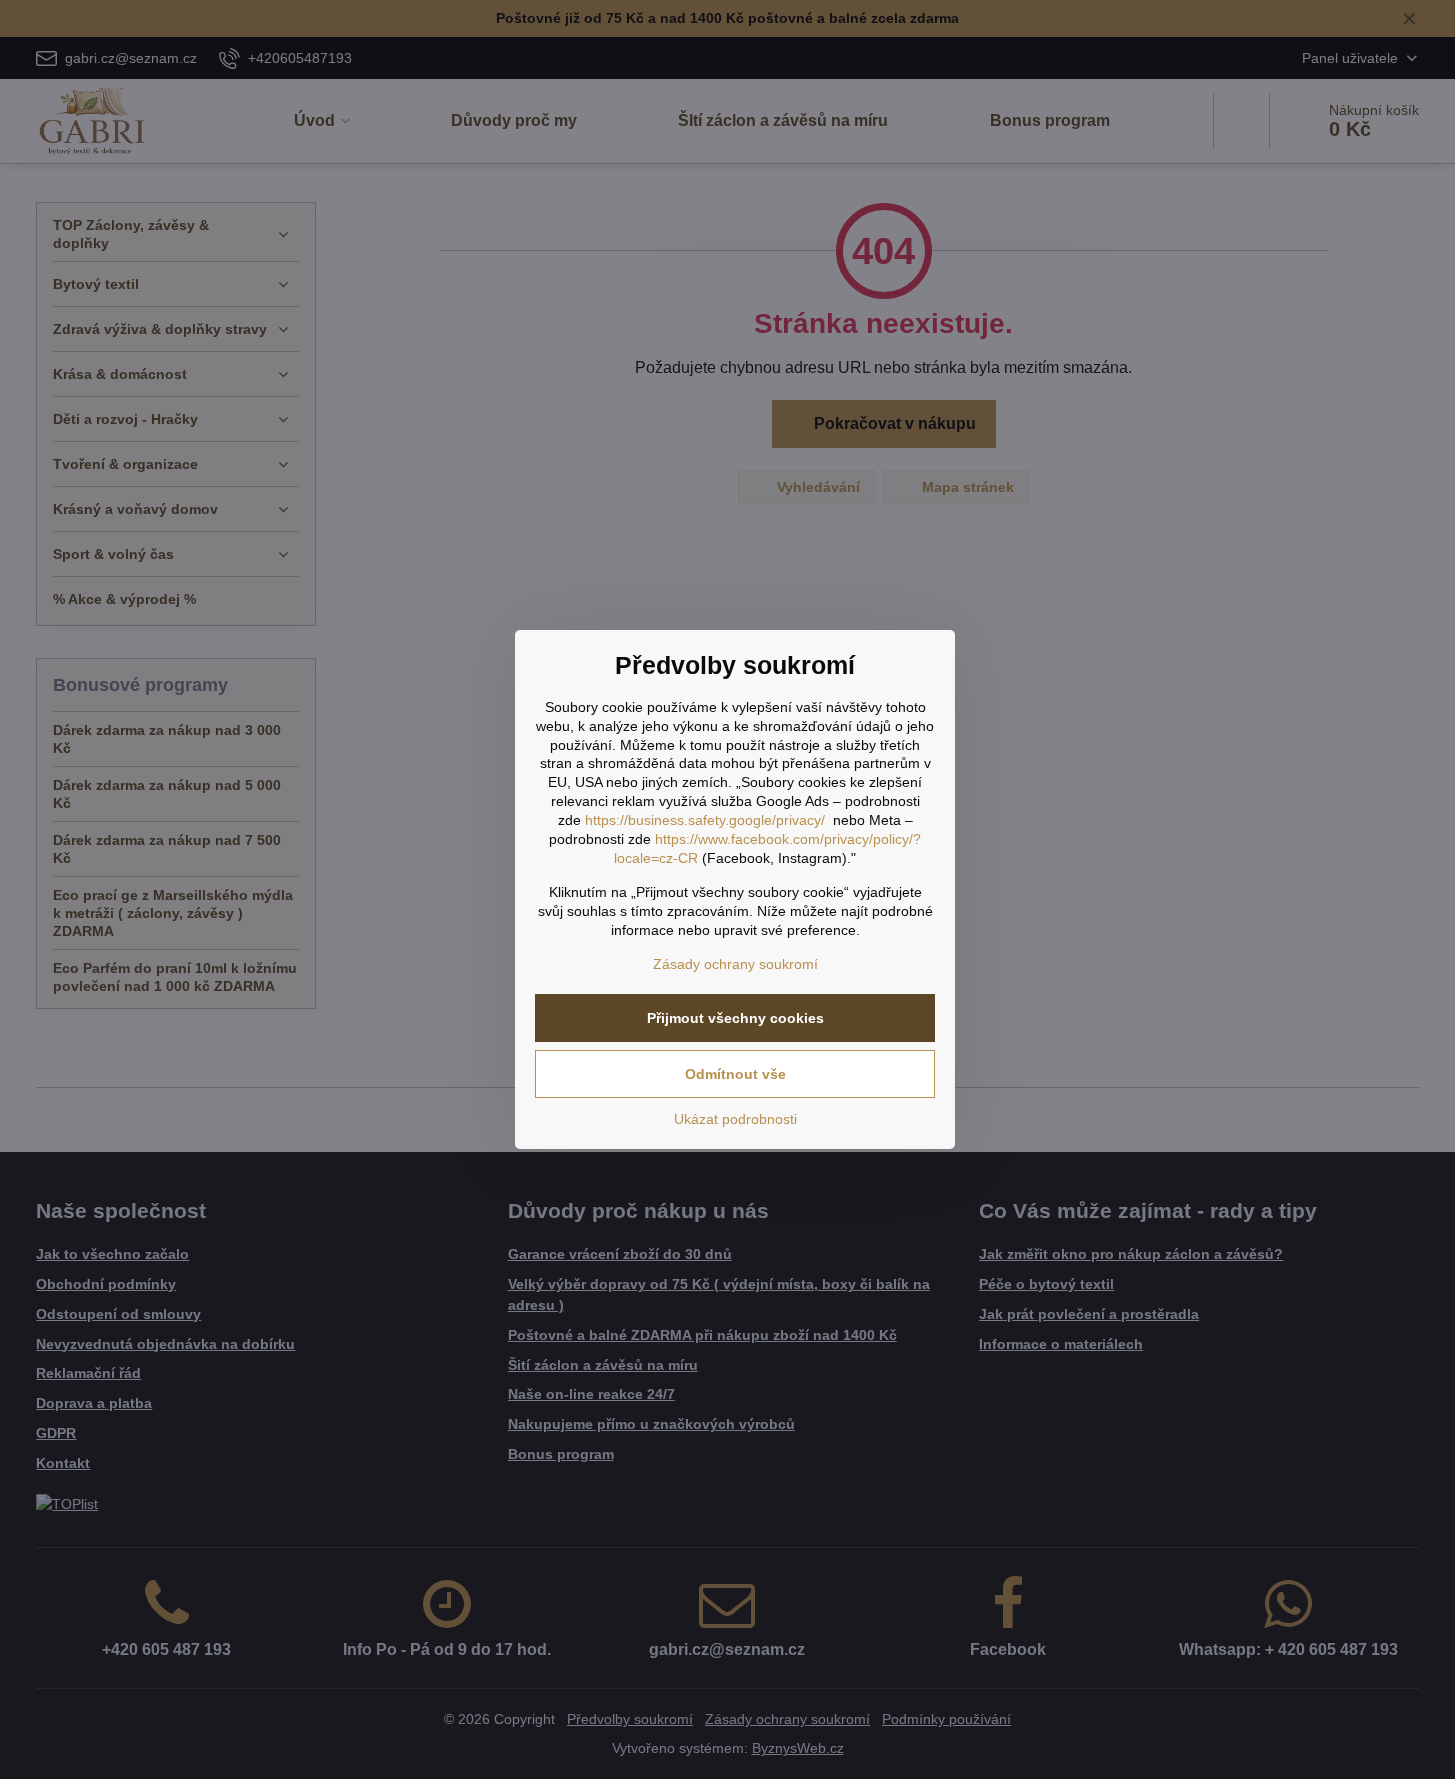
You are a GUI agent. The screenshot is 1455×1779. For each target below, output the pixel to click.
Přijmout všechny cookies (735, 1018)
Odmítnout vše (735, 1074)
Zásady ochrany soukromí (735, 964)
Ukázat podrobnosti (735, 1119)
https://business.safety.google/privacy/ (705, 820)
